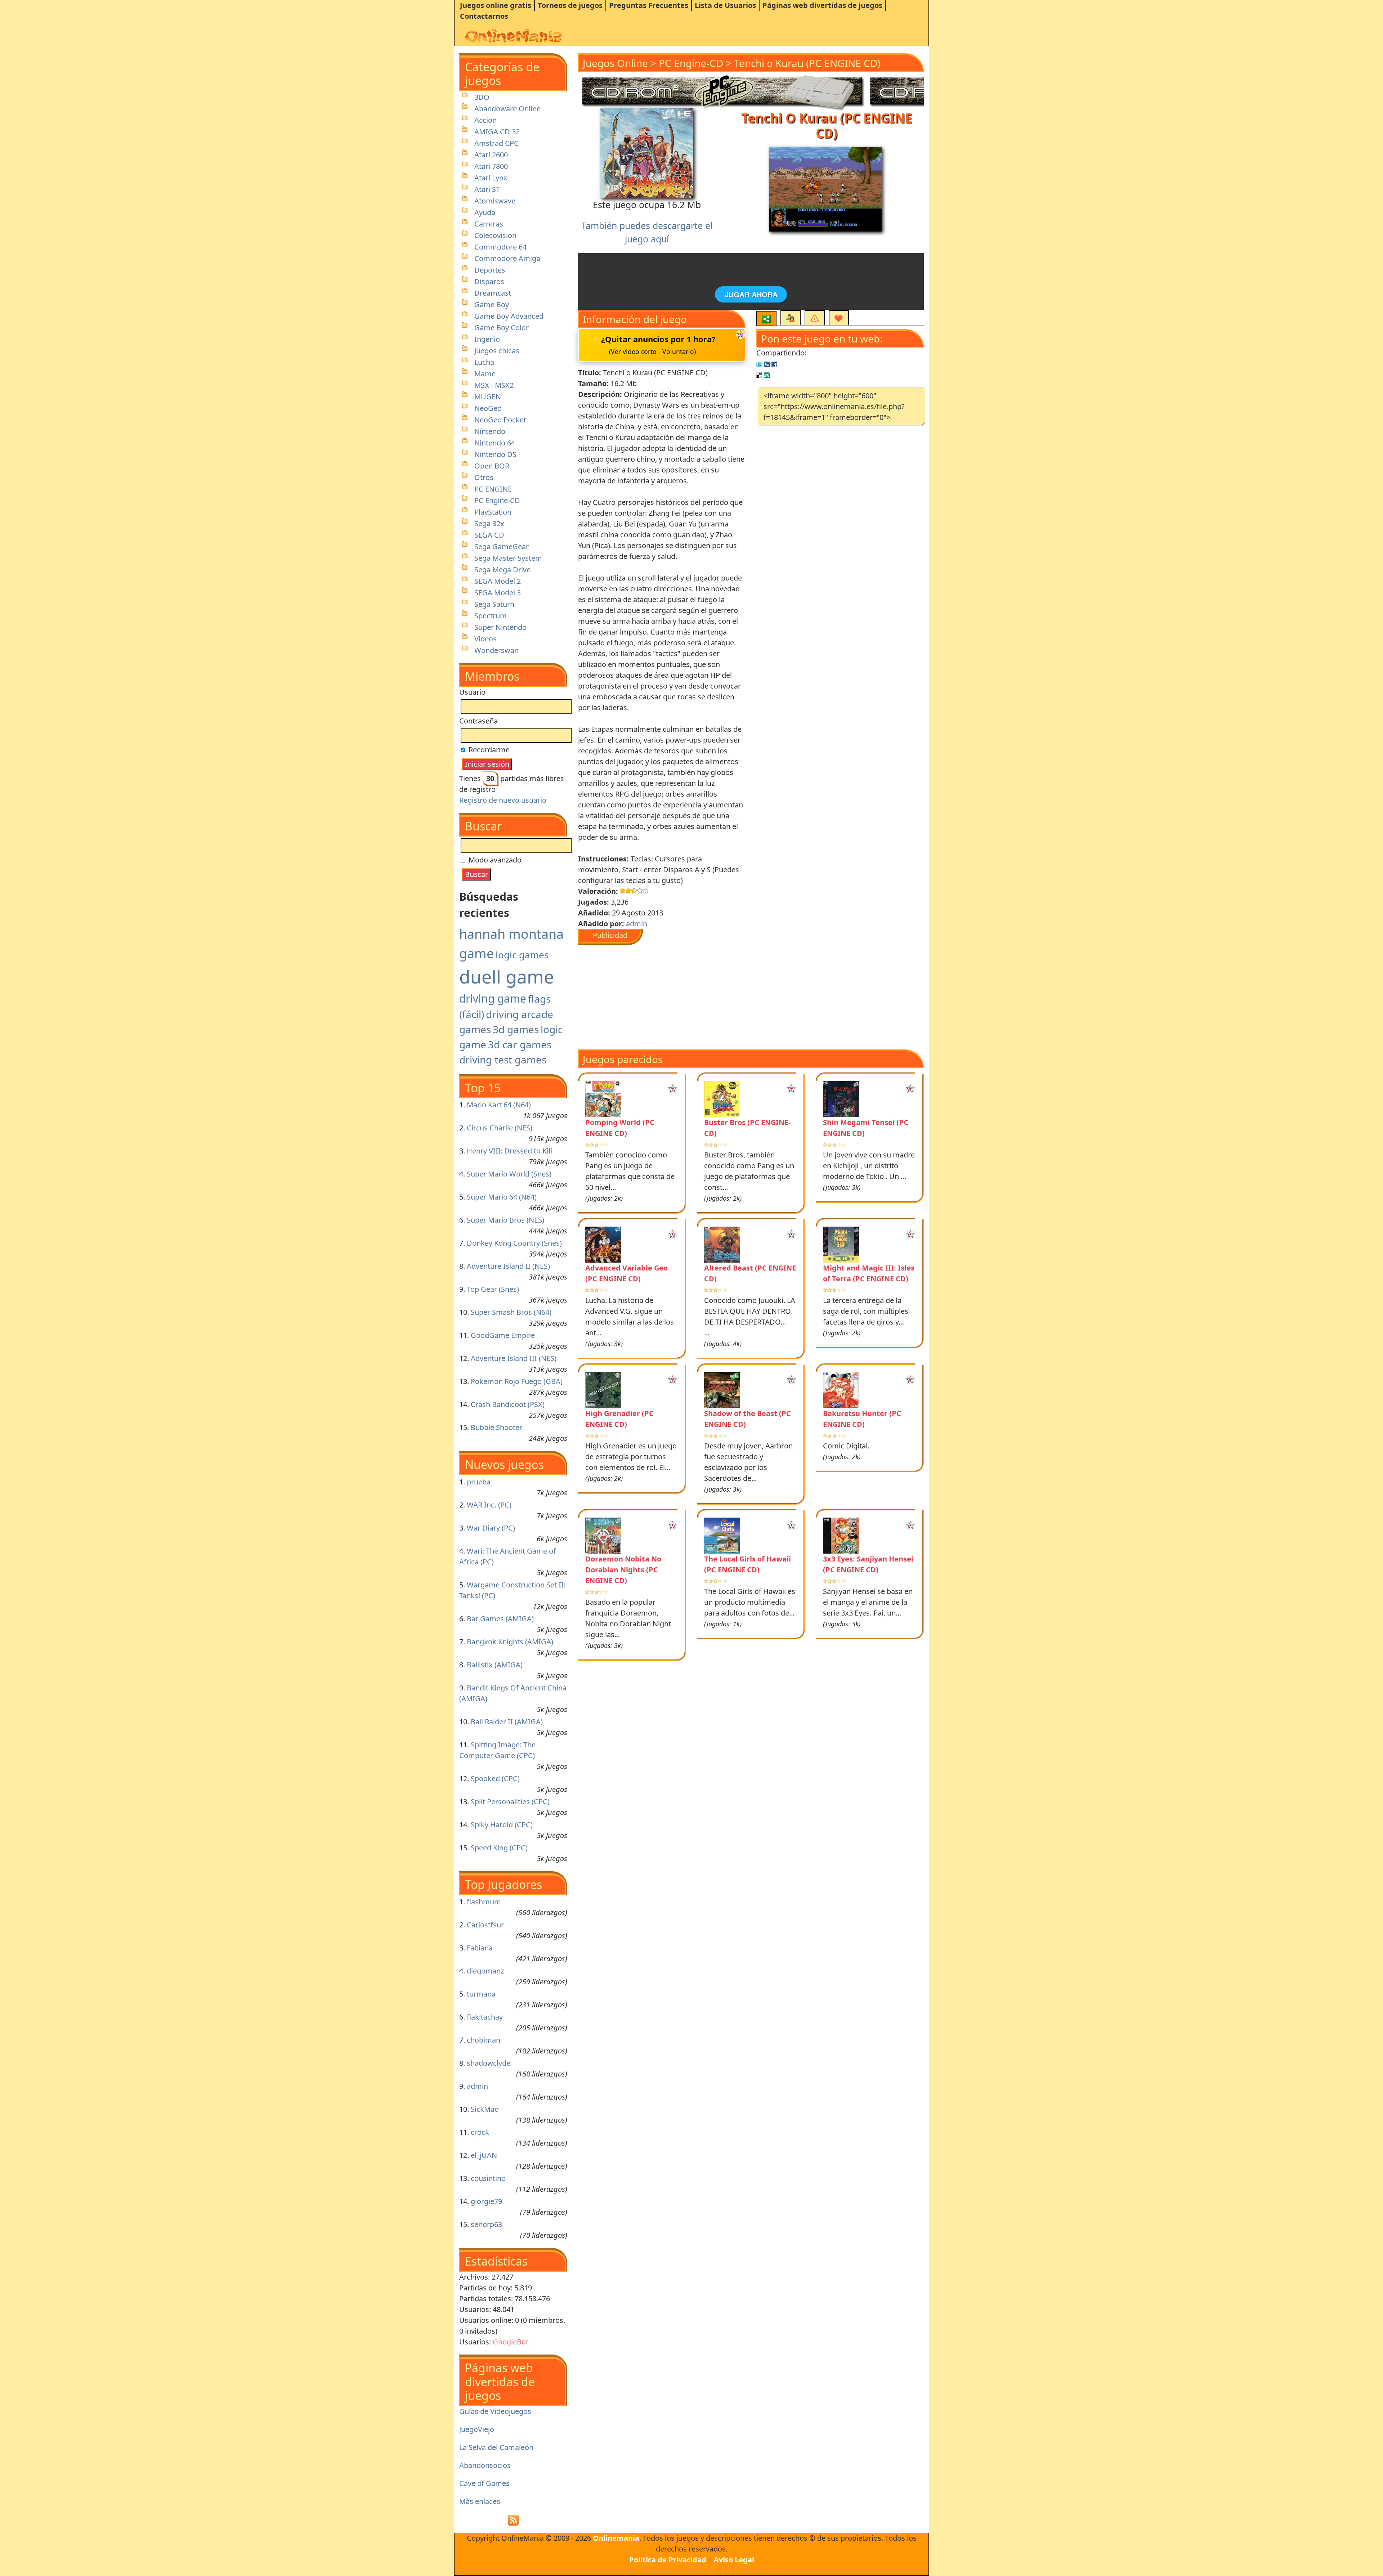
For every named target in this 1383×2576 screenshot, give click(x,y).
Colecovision (495, 235)
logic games (522, 955)
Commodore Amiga (507, 258)
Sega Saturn (494, 604)
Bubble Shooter (496, 1427)
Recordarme (488, 750)
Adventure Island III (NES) (514, 1358)
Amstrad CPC (496, 143)
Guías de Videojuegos (495, 2411)
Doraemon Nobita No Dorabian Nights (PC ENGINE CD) (623, 1570)
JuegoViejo (477, 2429)
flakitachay (485, 2017)
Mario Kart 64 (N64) (499, 1105)
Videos (485, 639)
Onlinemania (616, 2538)
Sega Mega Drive (502, 570)
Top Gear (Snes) (493, 1289)
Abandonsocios (485, 2465)
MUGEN (488, 397)
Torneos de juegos (570, 5)
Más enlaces (480, 2501)
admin (477, 2086)
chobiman (484, 2040)
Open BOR (492, 466)
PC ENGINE (493, 489)
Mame (485, 374)
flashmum (484, 1902)
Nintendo (490, 431)
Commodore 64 (500, 247)
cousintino (488, 2178)
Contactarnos (484, 16)
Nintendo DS (495, 454)
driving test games (503, 1059)
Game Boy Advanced (509, 316)
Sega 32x (489, 523)
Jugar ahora (751, 294)
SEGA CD (489, 535)
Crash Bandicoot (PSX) (508, 1404)
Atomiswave (495, 201)
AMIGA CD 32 (497, 132)
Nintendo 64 (495, 443)
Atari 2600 (491, 155)
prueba (479, 1482)
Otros (484, 477)
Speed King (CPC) (499, 1848)
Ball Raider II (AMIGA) (507, 1722)
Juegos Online (615, 63)
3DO (482, 97)
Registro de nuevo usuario (503, 800)
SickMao (485, 2109)
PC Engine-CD (497, 500)
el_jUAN (484, 2155)
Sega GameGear (502, 546)
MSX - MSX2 (494, 385)
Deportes (490, 270)
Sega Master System (508, 558)
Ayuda (485, 212)
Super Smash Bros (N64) (511, 1312)
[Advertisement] (673, 995)
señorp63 (486, 2224)
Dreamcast (493, 293)
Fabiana (480, 1948)
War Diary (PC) (491, 1528)
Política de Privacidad (668, 2560)
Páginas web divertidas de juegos (822, 5)
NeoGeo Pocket (500, 420)
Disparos (489, 281)
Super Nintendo (500, 627)
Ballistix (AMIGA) (495, 1665)
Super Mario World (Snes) (509, 1174)
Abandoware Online (507, 109)
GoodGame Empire (503, 1335)
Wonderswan (496, 650)
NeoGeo (488, 408)
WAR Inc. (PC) (489, 1505)
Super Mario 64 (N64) (502, 1197)
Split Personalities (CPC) (510, 1802)
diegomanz (485, 1971)
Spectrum (491, 616)
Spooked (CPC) (495, 1778)
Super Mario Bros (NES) (505, 1220)
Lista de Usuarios (725, 5)
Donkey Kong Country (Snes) (514, 1243)
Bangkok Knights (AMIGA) (510, 1642)
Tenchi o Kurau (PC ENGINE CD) (807, 63)
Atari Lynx (491, 178)
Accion (485, 120)
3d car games (520, 1044)
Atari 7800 (491, 166)
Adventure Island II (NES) (508, 1266)
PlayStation (493, 512)
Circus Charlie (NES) (500, 1128)
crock (480, 2132)
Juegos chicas (497, 351)
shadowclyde (489, 2063)
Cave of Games (484, 2483)
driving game (493, 998)
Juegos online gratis (496, 5)
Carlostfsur (485, 1925)
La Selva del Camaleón (496, 2447)
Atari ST (487, 189)
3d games (516, 1029)
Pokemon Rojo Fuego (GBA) (517, 1381)
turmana (481, 1994)
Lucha (484, 362)
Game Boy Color (502, 328)
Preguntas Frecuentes (649, 5)
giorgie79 (486, 2201)
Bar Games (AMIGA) (500, 1619)
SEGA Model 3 (498, 593)
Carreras (489, 224)
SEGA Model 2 (498, 581)
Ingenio (487, 339)
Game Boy (492, 304)
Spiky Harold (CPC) (502, 1825)
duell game (507, 977)
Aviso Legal (734, 2560)
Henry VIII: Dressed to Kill (509, 1151)
